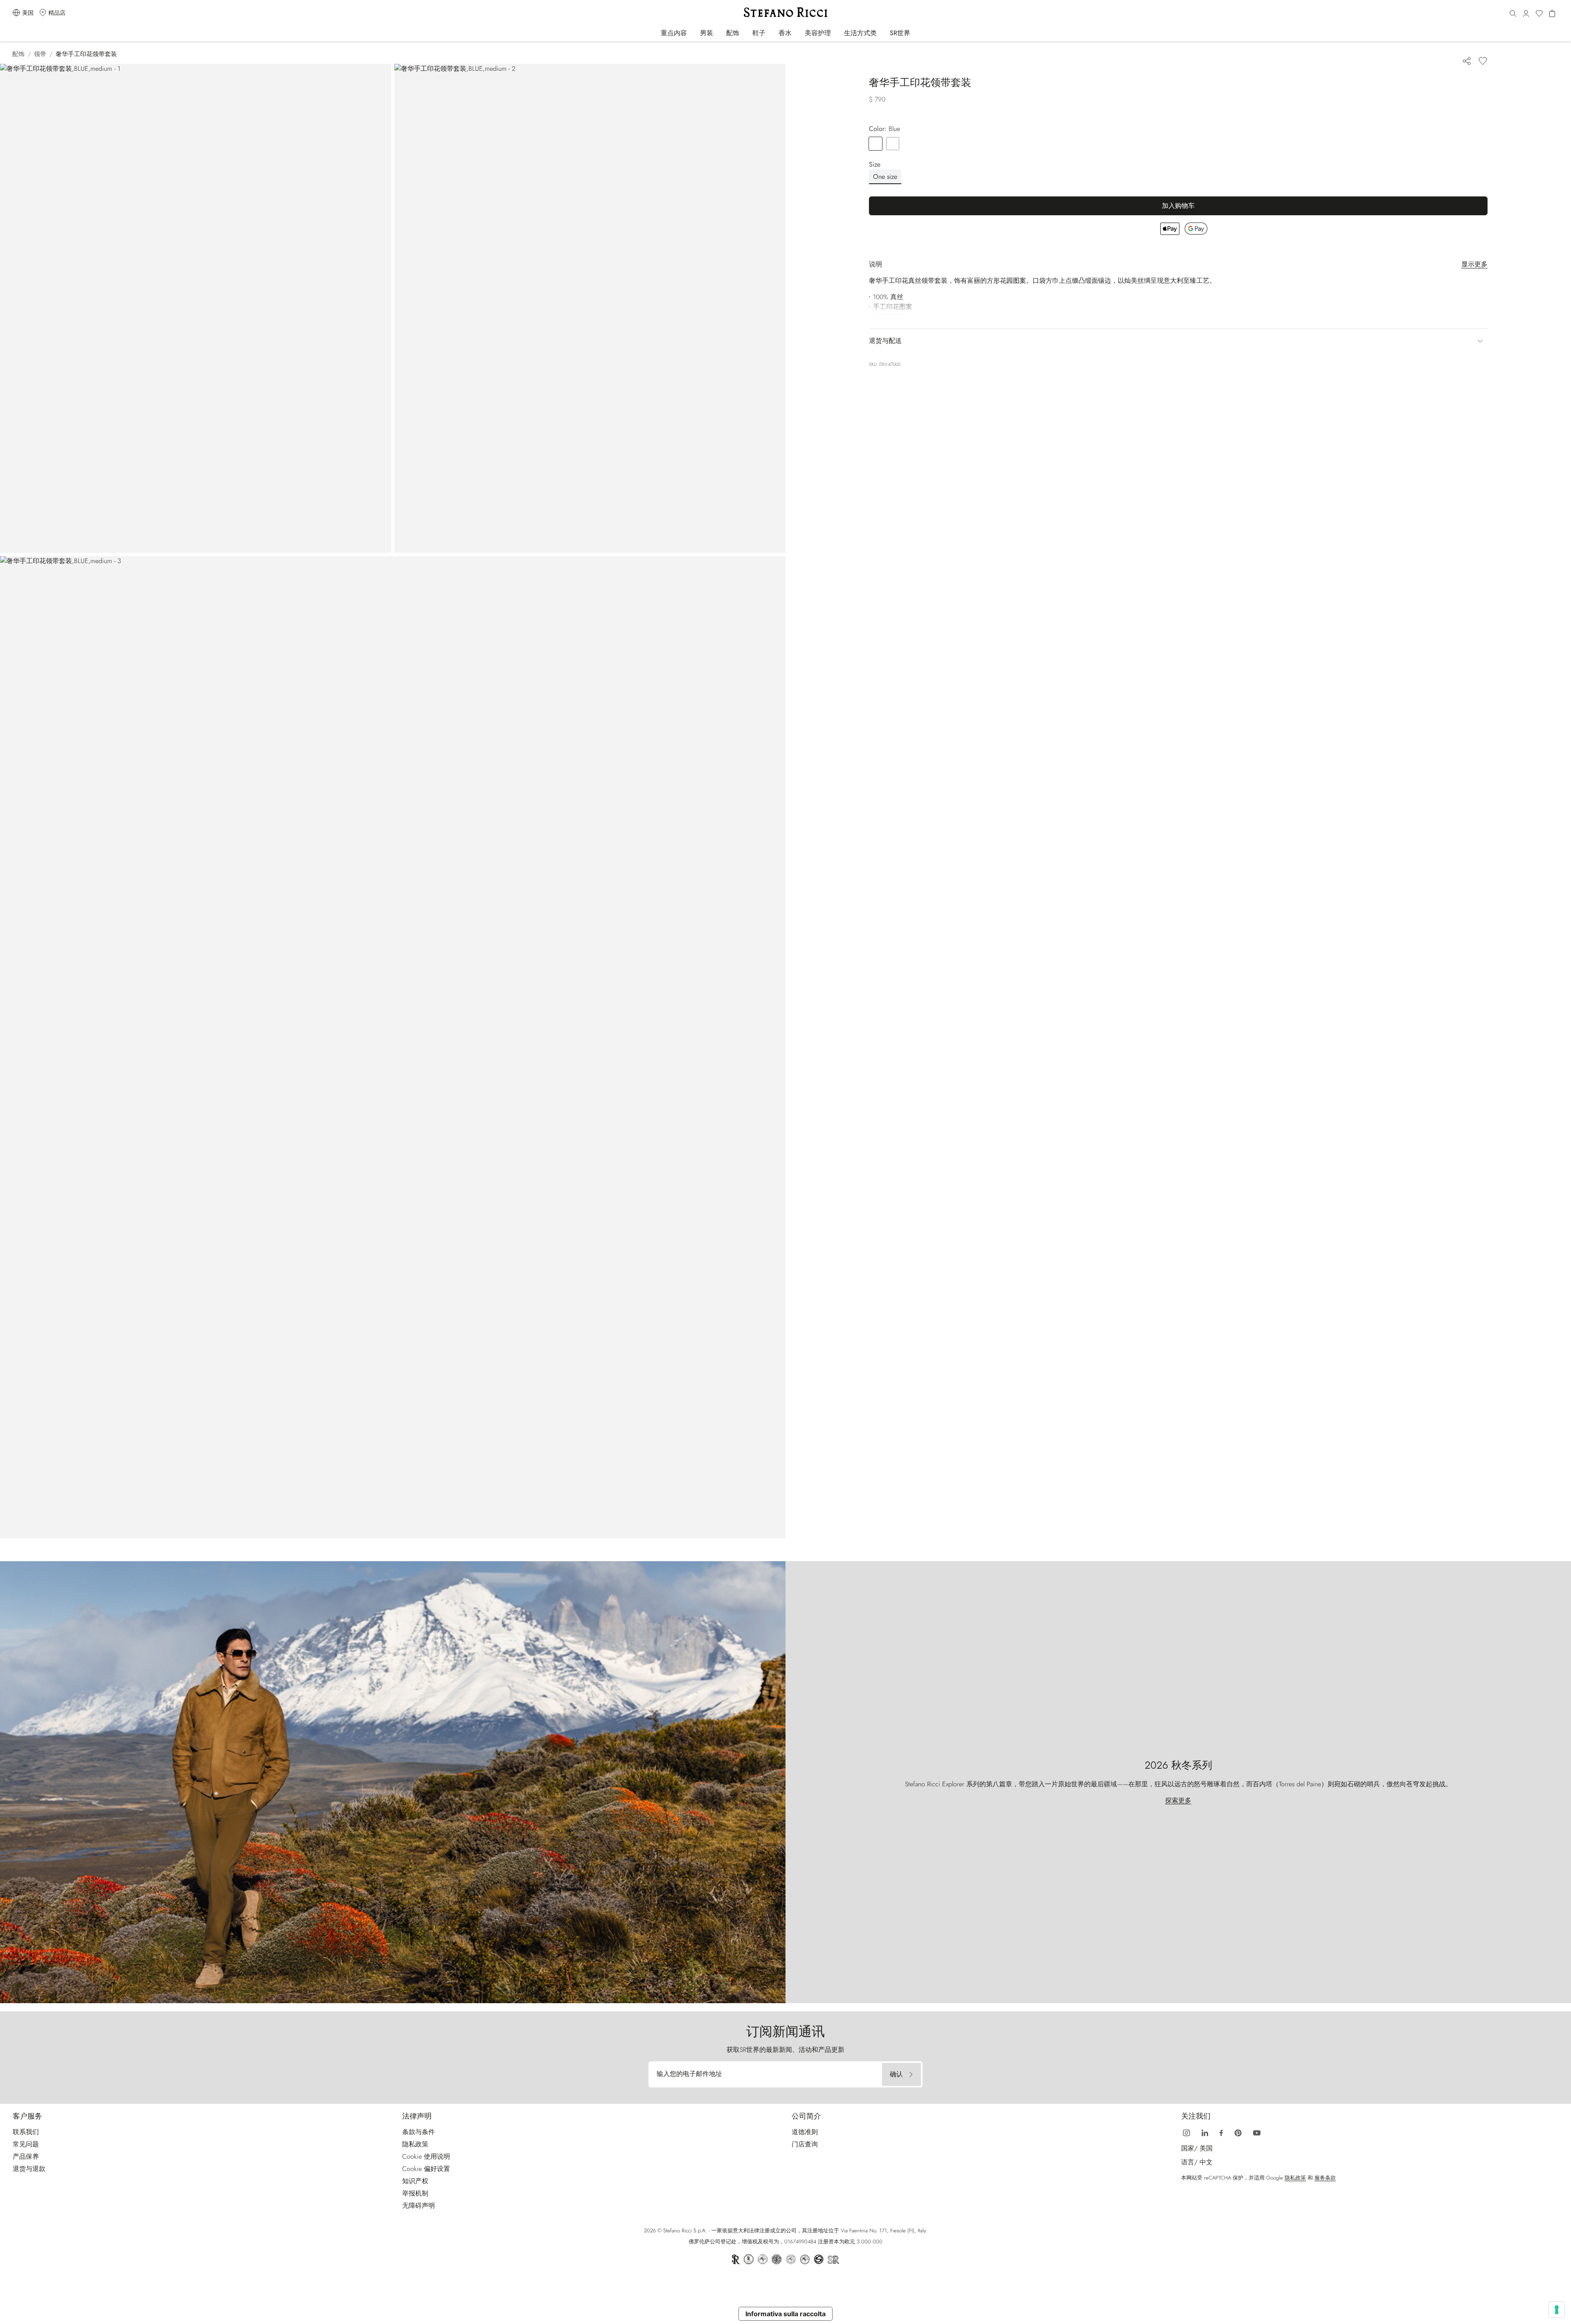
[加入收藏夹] (1483, 61)
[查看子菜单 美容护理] (836, 33)
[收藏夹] (1539, 14)
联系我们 (26, 2132)
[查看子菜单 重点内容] (692, 33)
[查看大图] (196, 308)
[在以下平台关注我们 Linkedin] (1205, 2132)
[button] (1513, 14)
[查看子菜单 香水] (797, 33)
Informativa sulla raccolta (785, 2314)
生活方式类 (860, 33)
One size (885, 177)
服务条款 (1325, 2178)
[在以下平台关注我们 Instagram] (1186, 2132)
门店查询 (805, 2144)
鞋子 (759, 33)
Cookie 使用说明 (426, 2156)
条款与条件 (419, 2132)
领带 (40, 54)
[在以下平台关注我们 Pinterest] (1238, 2132)
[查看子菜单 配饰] (745, 33)
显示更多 (1474, 264)
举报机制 (415, 2193)
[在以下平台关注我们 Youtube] (1257, 2132)
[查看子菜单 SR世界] (916, 33)
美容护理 (818, 33)
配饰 (733, 33)
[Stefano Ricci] (785, 12)
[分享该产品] (1467, 61)
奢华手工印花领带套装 (86, 54)
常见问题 (26, 2144)
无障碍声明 (419, 2206)
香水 (785, 33)
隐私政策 (415, 2144)
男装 (707, 33)
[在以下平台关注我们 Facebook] (1221, 2132)
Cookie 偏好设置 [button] (426, 2169)
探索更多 (1178, 1800)
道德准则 (805, 2132)
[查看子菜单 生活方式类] (882, 33)
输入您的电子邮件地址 (689, 2074)
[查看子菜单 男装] (719, 33)
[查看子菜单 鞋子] (771, 33)
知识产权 (415, 2181)
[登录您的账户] (1526, 14)
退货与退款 (29, 2169)
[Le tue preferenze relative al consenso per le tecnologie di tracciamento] (1557, 2310)
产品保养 (26, 2156)
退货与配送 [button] (885, 341)
